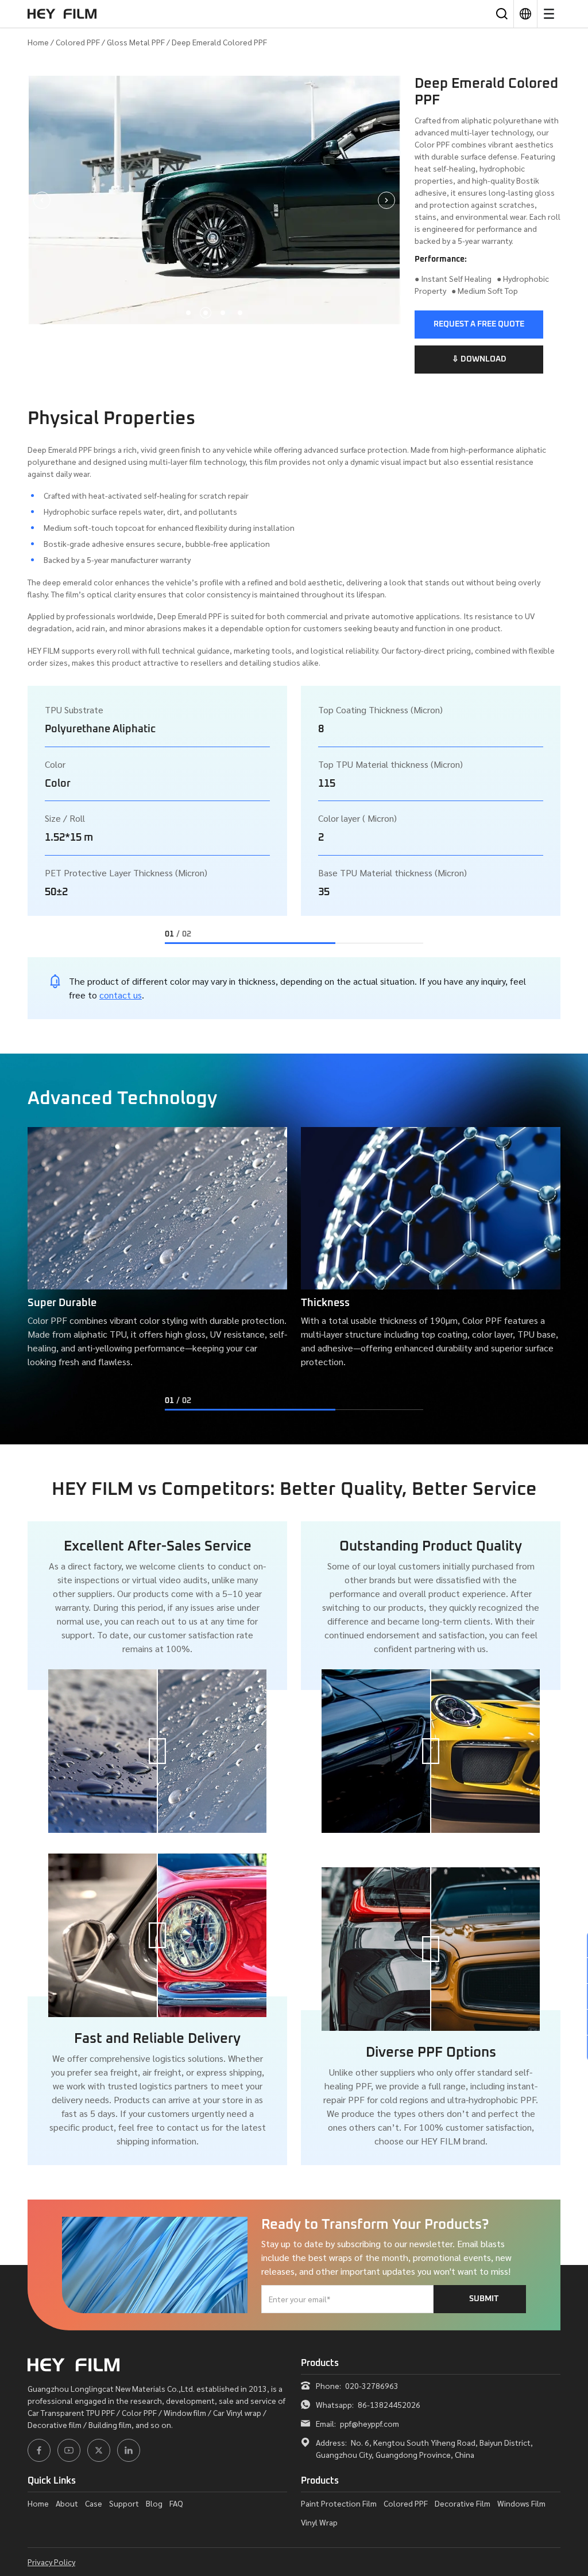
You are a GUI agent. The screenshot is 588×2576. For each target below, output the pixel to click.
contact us (121, 995)
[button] (188, 313)
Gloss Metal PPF (136, 42)
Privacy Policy (51, 2562)
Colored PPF (78, 42)
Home (38, 42)
